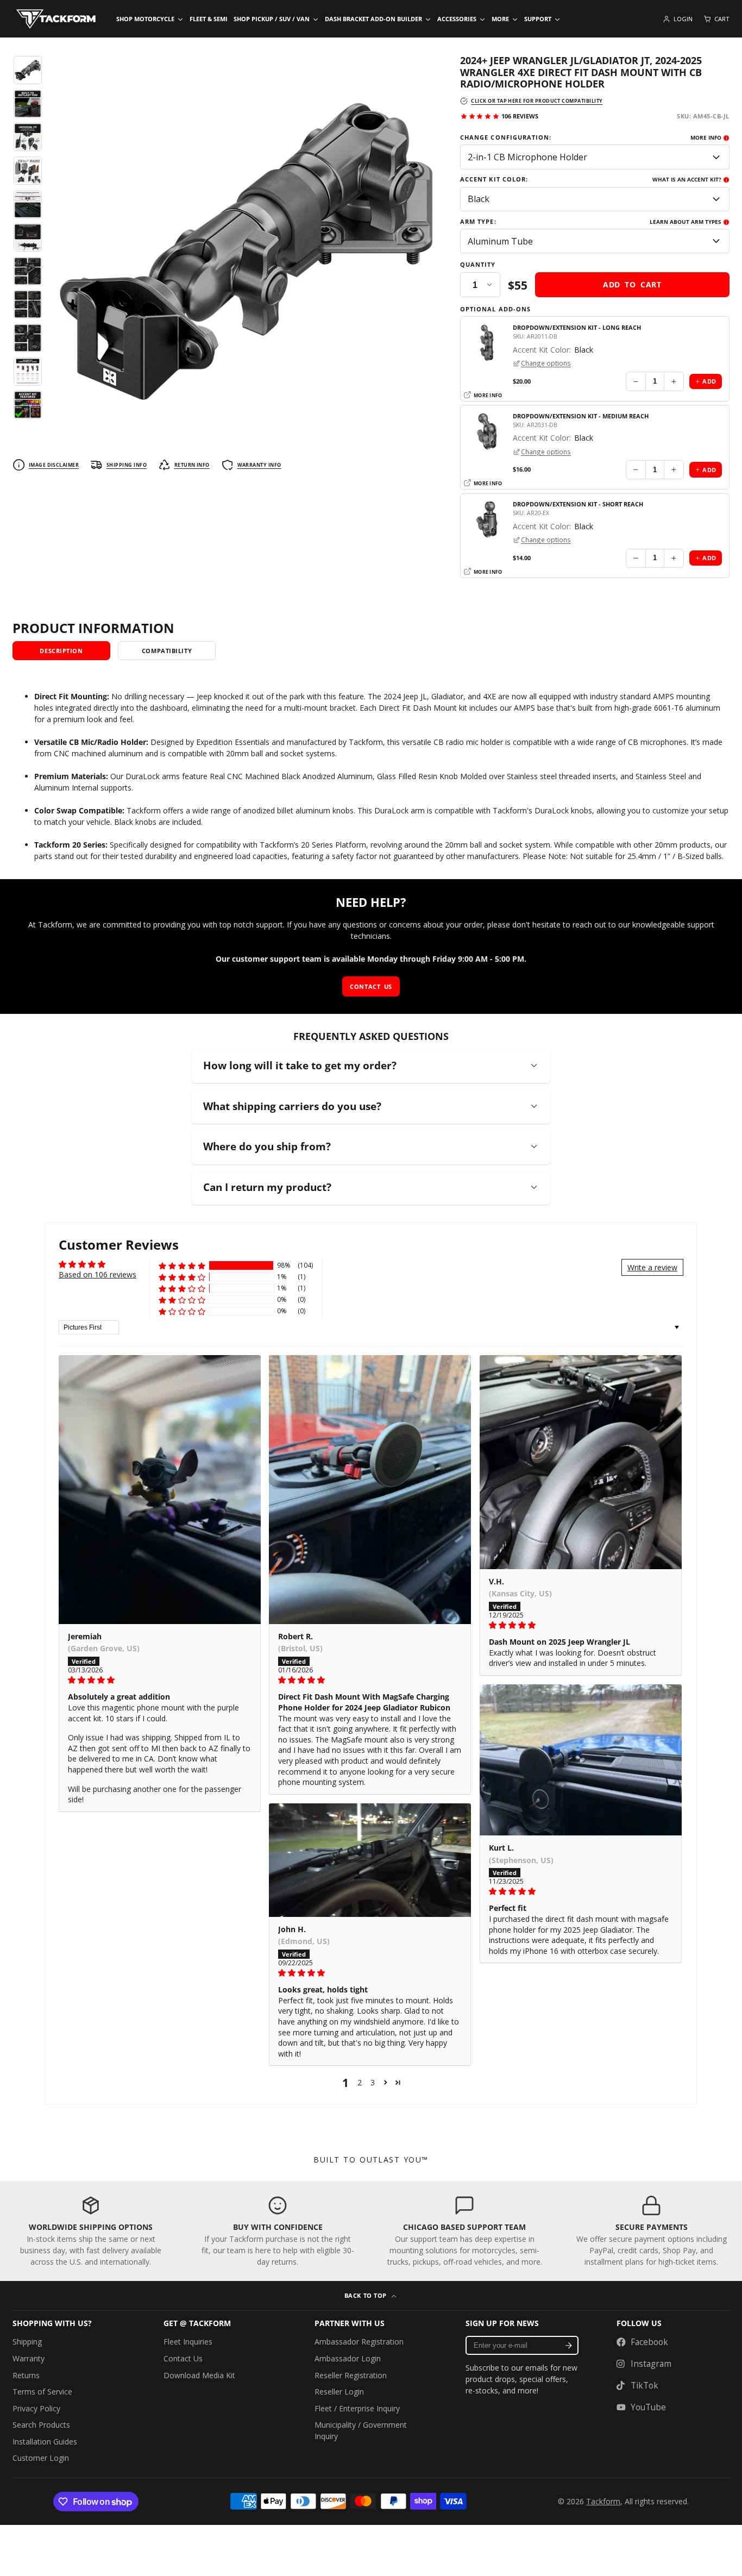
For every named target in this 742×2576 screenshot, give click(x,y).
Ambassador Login (348, 2358)
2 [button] (360, 2082)
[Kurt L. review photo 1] (581, 1760)
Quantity (478, 265)
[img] (160, 1680)
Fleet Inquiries (188, 2342)
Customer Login (41, 2458)
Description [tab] (61, 651)
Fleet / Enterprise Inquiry (357, 2408)
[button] (182, 1266)
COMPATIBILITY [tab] (167, 651)
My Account (678, 19)
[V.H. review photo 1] (581, 1462)
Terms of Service (42, 2392)
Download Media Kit (199, 2375)
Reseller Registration (351, 2375)
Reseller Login (339, 2392)
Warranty (29, 2358)
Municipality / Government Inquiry (361, 2430)
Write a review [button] (652, 1267)
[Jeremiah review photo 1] (160, 1490)
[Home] (56, 19)
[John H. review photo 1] (370, 1860)
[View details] (91, 2231)
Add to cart (632, 284)
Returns (26, 2375)
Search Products (41, 2425)
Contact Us (183, 2358)
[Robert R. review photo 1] (370, 1490)
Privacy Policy (36, 2408)
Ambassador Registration (359, 2342)
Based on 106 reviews (98, 1274)
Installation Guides (45, 2442)
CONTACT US (371, 986)
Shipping (27, 2342)
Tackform (603, 2501)
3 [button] (373, 2082)
